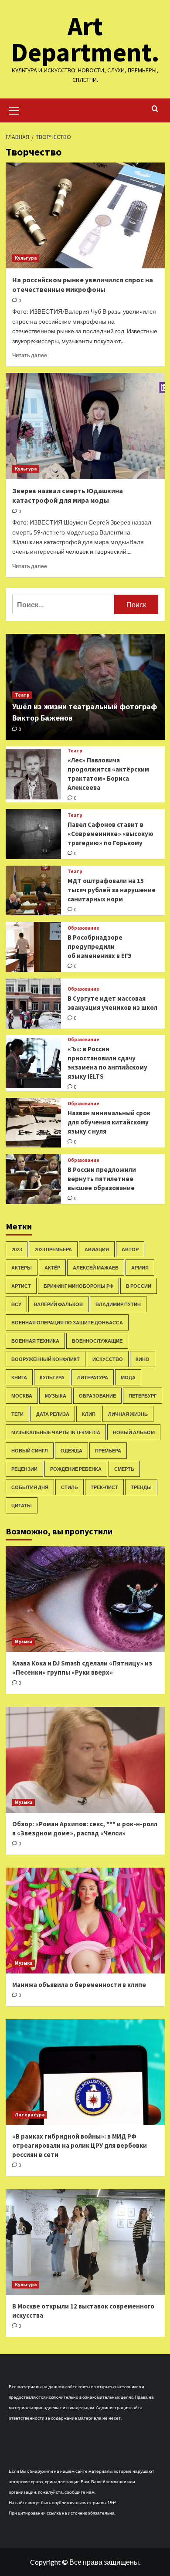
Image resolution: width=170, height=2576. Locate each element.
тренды (141, 1487)
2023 (17, 1249)
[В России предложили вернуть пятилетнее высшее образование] (34, 1179)
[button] (14, 109)
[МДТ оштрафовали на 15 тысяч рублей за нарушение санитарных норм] (34, 891)
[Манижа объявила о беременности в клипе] (85, 1921)
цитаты (22, 1505)
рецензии (24, 1469)
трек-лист (104, 1487)
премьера (108, 1450)
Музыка (56, 1396)
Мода (128, 1377)
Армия (140, 1268)
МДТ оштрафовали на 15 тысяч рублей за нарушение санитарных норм (112, 890)
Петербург (143, 1396)
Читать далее (30, 355)
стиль (70, 1487)
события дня (30, 1487)
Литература (93, 1377)
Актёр (52, 1268)
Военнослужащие (97, 1341)
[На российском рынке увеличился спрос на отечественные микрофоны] (85, 215)
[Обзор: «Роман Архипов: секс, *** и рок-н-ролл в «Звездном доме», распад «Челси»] (85, 1760)
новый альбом (134, 1432)
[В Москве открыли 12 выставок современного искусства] (85, 2242)
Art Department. (85, 39)
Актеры (22, 1268)
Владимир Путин (118, 1304)
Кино (143, 1359)
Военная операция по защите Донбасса (67, 1322)
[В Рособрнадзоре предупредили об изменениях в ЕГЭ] (34, 947)
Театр (22, 695)
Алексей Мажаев (96, 1268)
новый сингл (30, 1450)
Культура (26, 258)
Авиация (97, 1249)
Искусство (108, 1359)
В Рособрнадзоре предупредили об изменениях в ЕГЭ (100, 946)
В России (139, 1286)
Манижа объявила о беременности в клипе (79, 1985)
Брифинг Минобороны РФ (78, 1286)
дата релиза (53, 1414)
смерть (124, 1469)
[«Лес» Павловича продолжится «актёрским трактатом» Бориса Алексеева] (34, 774)
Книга (19, 1377)
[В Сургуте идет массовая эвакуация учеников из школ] (34, 1004)
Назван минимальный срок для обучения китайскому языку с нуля (109, 1122)
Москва (22, 1396)
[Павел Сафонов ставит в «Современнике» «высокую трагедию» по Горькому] (34, 834)
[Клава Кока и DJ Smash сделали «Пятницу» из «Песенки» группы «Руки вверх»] (85, 1599)
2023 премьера (53, 1249)
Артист (21, 1286)
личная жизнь (128, 1414)
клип (89, 1414)
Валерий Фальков (58, 1304)
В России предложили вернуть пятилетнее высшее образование (102, 1179)
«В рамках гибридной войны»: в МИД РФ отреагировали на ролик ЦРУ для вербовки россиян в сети (80, 2145)
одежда (71, 1450)
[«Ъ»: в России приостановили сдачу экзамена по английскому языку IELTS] (34, 1063)
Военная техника (35, 1341)
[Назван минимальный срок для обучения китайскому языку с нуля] (34, 1123)
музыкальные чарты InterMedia (56, 1432)
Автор (130, 1249)
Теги (17, 1414)
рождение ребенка (76, 1469)
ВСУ (16, 1304)
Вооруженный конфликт (46, 1359)
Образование (83, 928)
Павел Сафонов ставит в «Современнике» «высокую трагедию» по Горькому (110, 834)
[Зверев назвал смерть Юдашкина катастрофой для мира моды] (85, 426)
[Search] (155, 109)
